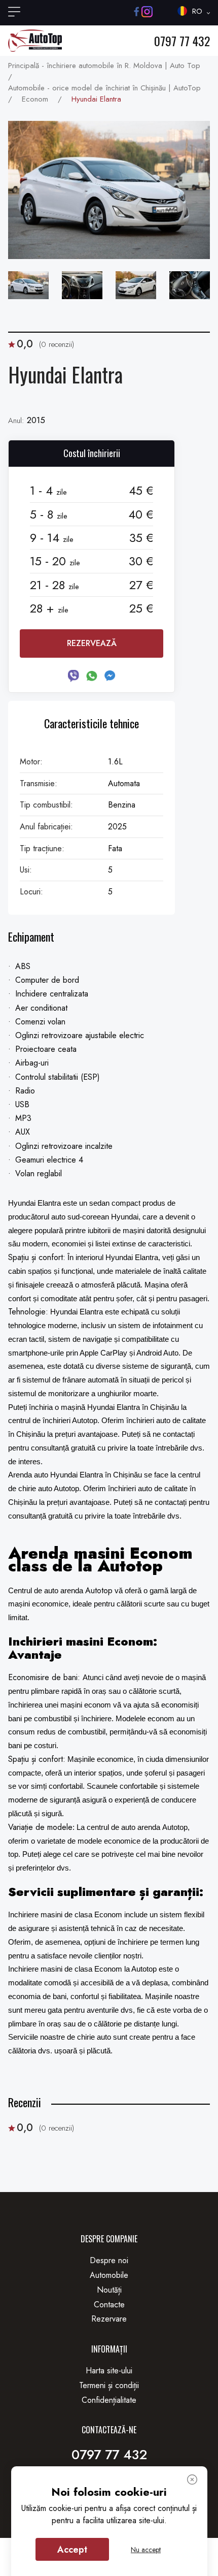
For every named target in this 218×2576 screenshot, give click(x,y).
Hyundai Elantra (96, 99)
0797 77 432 (182, 41)
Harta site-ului (109, 2371)
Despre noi (109, 2260)
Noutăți (109, 2290)
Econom (35, 99)
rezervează (92, 643)
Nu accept (146, 2550)
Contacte (109, 2305)
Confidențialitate (109, 2400)
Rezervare (109, 2319)
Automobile (109, 2275)
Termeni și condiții (109, 2385)
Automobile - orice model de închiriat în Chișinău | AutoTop (104, 88)
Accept (72, 2550)
